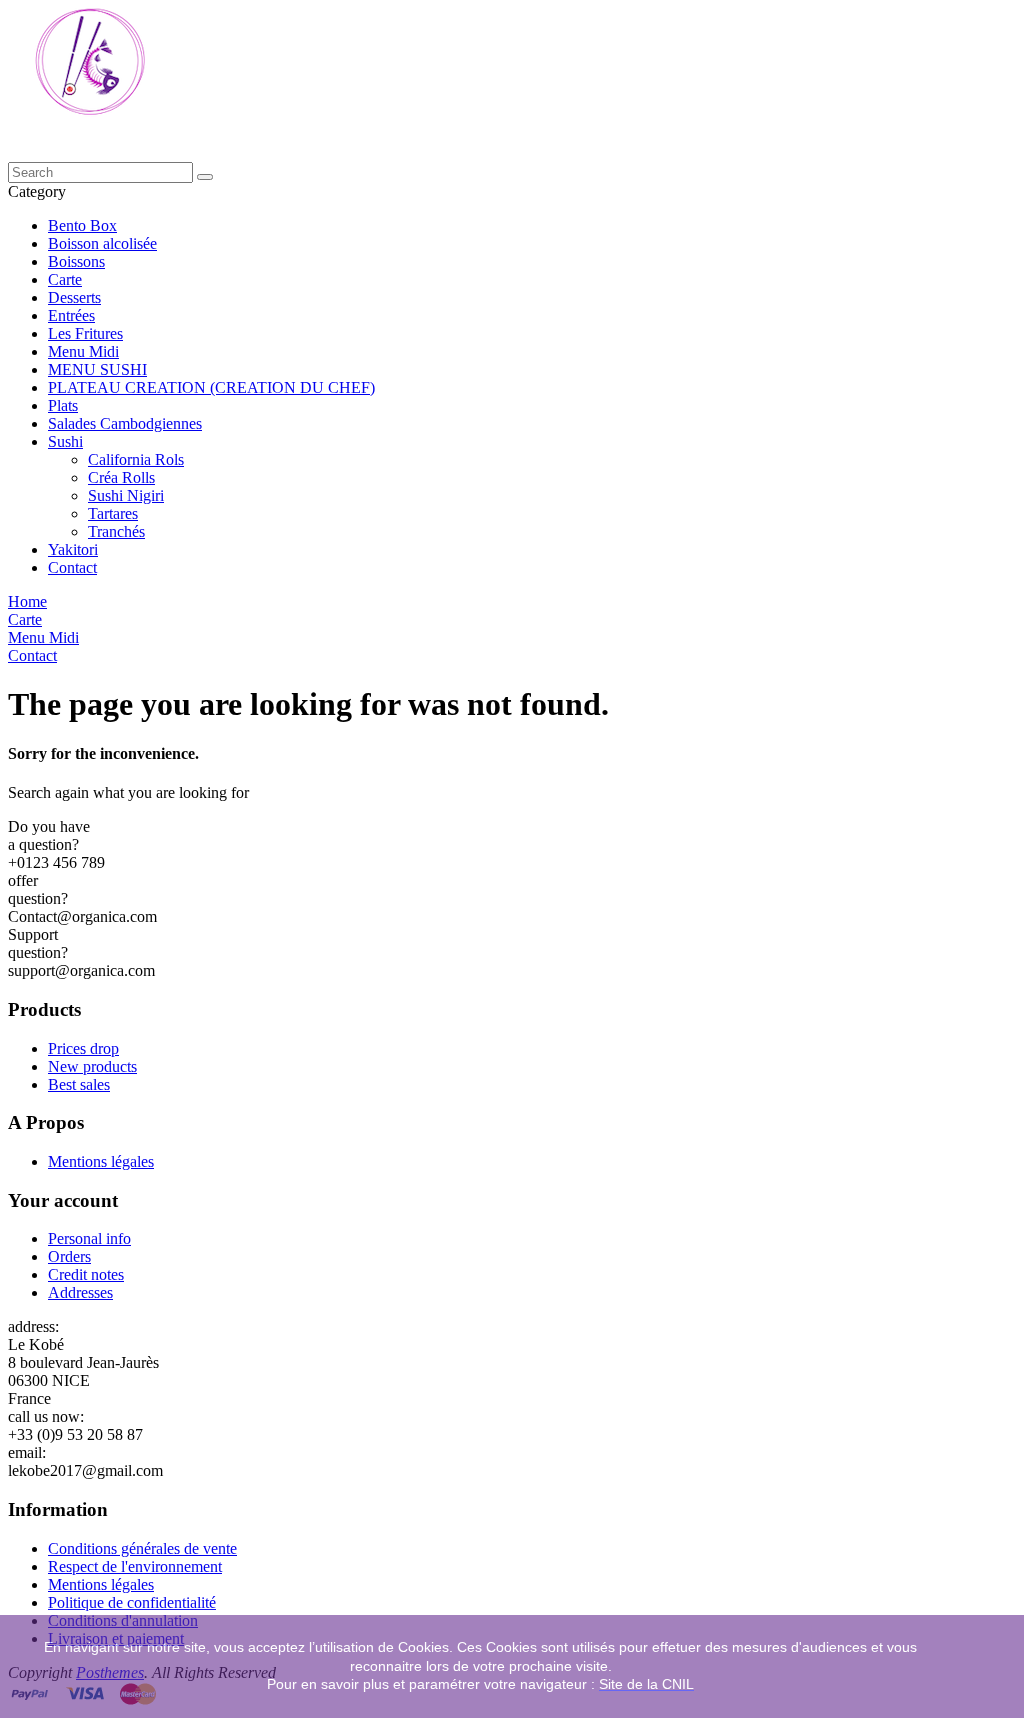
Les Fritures (85, 333)
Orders (69, 1256)
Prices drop (83, 1048)
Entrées (71, 315)
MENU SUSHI (97, 369)
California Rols (136, 459)
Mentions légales (101, 1161)
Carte (65, 279)
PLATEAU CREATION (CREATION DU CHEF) (211, 387)
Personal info (89, 1238)
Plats (63, 405)
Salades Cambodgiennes (125, 423)
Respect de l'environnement (135, 1566)
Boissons (76, 261)
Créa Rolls (121, 477)
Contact (72, 567)
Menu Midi (83, 351)
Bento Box (82, 225)
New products (92, 1066)
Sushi (65, 441)
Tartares (113, 513)
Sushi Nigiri (126, 495)
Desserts (74, 297)
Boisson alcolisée (102, 243)
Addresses (80, 1292)
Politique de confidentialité (132, 1602)
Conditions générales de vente (142, 1548)
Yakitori (73, 549)
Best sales (79, 1084)
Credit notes (86, 1274)
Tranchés (116, 531)
